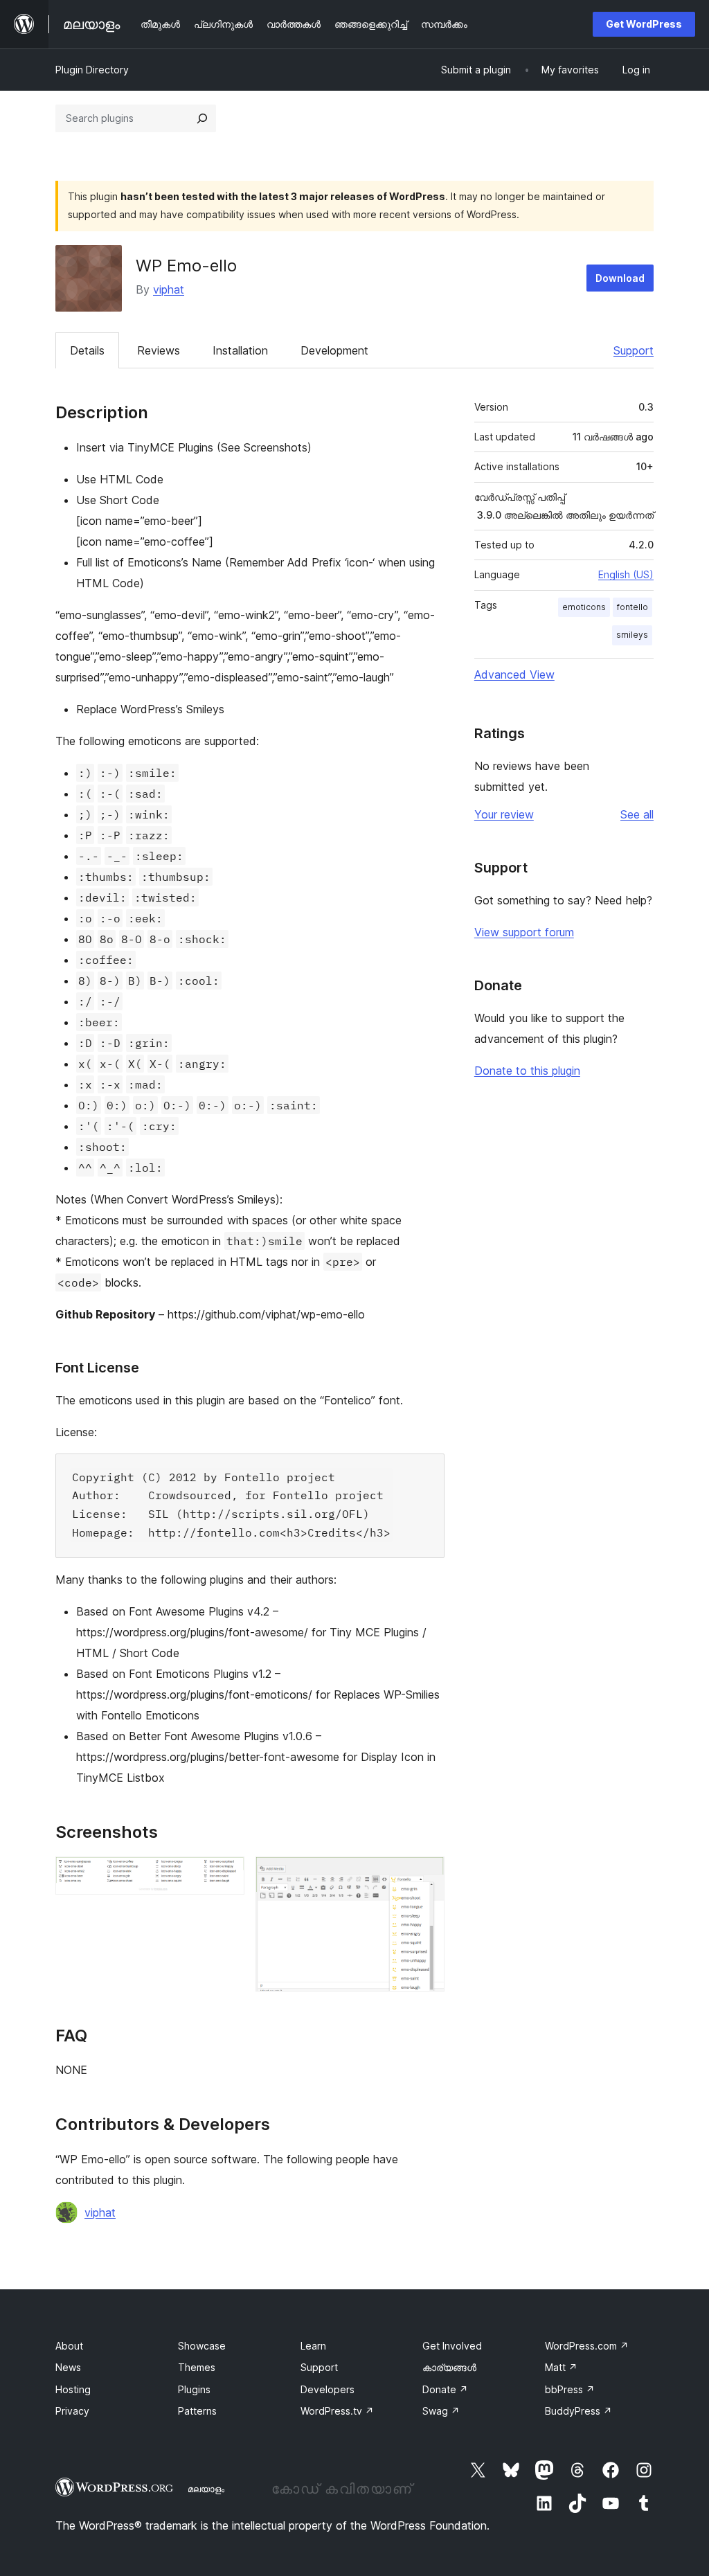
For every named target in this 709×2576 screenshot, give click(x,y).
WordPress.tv (337, 2411)
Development (334, 350)
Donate (445, 2389)
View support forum (524, 932)
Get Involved (452, 2346)
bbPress (570, 2389)
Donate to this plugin (527, 1071)
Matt (561, 2367)
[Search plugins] (202, 118)
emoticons (584, 607)
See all (637, 814)
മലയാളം (206, 2489)
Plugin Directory (92, 70)
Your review (504, 814)
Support (634, 350)
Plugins (194, 2389)
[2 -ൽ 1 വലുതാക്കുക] (226, 1875)
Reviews (159, 350)
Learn (313, 2346)
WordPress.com (587, 2346)
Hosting (73, 2389)
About (69, 2346)
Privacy (72, 2411)
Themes (197, 2367)
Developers (327, 2389)
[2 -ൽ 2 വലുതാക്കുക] (426, 1875)
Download (620, 278)
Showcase (202, 2346)
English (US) (626, 574)
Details (87, 350)
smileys (632, 635)
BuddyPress (578, 2411)
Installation (240, 350)
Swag (441, 2411)
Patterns (197, 2411)
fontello (632, 607)
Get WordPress (644, 24)
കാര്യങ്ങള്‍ (449, 2367)
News (68, 2367)
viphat (169, 289)
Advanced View (514, 674)
